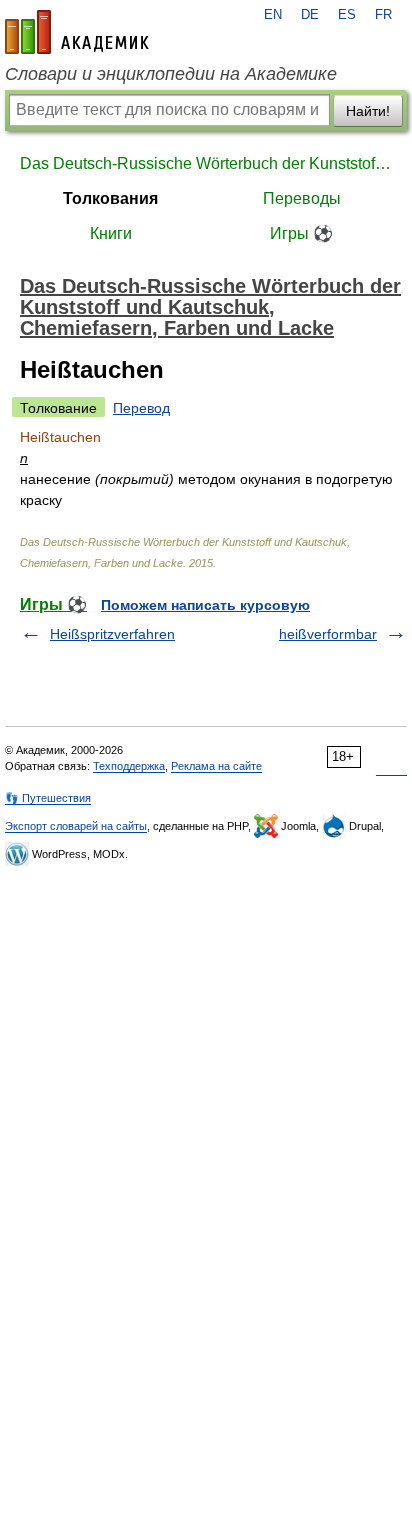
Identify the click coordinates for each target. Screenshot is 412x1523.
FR (383, 15)
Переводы (302, 198)
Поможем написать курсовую (205, 605)
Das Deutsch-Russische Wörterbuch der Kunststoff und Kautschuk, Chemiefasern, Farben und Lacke (206, 163)
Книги (111, 233)
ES (347, 15)
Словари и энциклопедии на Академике (171, 74)
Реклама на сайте (216, 766)
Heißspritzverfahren (112, 634)
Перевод (141, 408)
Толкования (110, 198)
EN (273, 15)
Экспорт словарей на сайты (76, 826)
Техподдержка (129, 766)
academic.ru (77, 32)
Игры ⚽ (301, 233)
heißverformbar (328, 634)
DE (310, 15)
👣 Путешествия (48, 798)
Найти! (368, 111)
